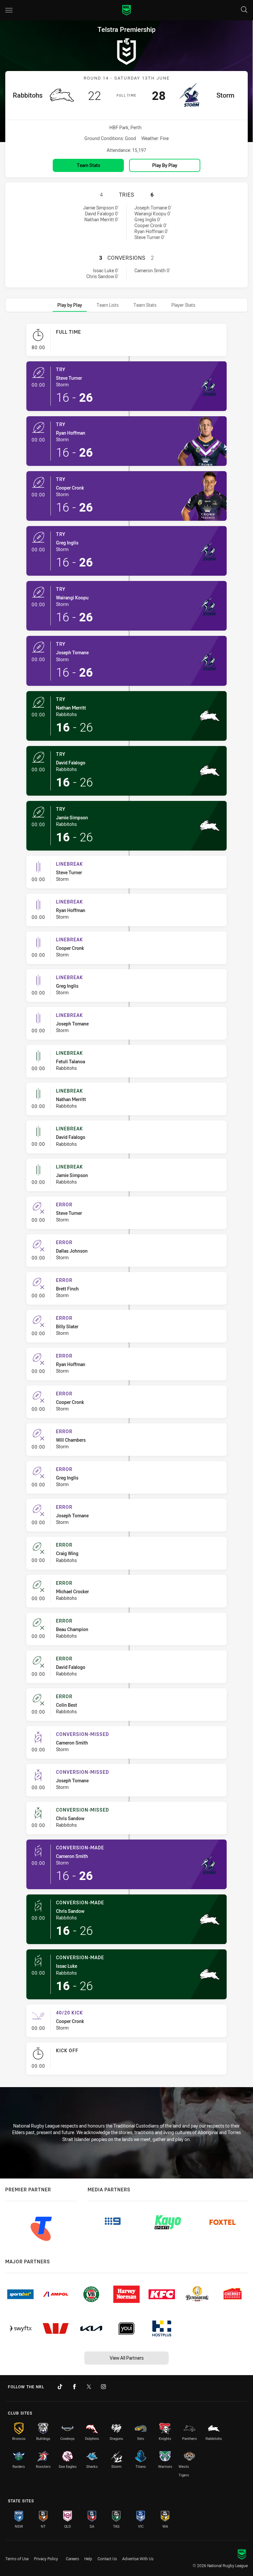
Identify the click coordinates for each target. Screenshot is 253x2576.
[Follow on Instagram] (103, 2387)
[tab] (70, 305)
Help (88, 2559)
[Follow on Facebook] (74, 2387)
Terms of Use (17, 2559)
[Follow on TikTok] (60, 2387)
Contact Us (107, 2559)
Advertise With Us (138, 2559)
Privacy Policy (46, 2559)
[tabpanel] (126, 1202)
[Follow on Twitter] (89, 2387)
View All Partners (127, 2358)
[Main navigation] (9, 10)
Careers (72, 2559)
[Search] (244, 10)
